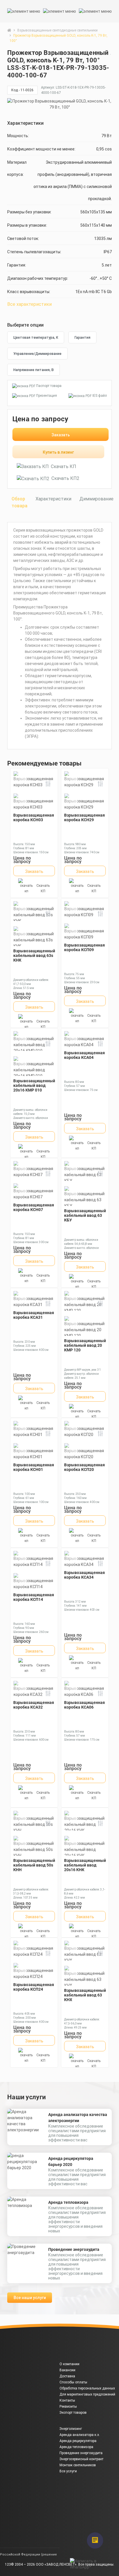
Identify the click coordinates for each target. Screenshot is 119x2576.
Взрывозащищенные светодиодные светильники (57, 30)
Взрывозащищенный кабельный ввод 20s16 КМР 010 (34, 1085)
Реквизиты (68, 2406)
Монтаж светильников (78, 2465)
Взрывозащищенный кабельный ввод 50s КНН (34, 1865)
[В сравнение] (48, 785)
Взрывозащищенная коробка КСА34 (84, 1575)
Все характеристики (29, 304)
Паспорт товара (49, 386)
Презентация (47, 396)
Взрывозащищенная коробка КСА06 (84, 1705)
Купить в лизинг (58, 452)
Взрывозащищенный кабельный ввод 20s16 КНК (85, 1865)
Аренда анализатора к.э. (80, 2435)
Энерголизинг (71, 2429)
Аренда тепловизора (68, 2202)
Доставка (67, 2376)
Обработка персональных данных (87, 2388)
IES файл (100, 396)
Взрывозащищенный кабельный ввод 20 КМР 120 (85, 1345)
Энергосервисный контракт (81, 2459)
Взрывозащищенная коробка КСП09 (84, 947)
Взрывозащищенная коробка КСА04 (84, 1055)
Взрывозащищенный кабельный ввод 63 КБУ (85, 1215)
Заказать (61, 435)
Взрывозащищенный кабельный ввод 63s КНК (34, 955)
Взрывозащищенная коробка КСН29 (84, 817)
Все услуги (68, 2471)
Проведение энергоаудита (74, 2249)
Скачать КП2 (65, 478)
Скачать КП (64, 466)
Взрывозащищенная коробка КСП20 (84, 1467)
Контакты (67, 2400)
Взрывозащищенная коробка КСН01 (34, 1467)
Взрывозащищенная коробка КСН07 (34, 1207)
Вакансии (67, 2370)
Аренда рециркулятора (78, 2441)
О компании (69, 2364)
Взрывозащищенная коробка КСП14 (34, 1597)
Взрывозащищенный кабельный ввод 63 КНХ (85, 1995)
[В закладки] (111, 67)
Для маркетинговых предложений (87, 2394)
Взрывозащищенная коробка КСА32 (34, 1705)
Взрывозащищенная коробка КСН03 (34, 817)
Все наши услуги (30, 2298)
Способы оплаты (73, 2382)
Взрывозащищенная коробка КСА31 (34, 1315)
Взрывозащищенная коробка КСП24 (34, 1987)
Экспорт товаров (73, 2413)
